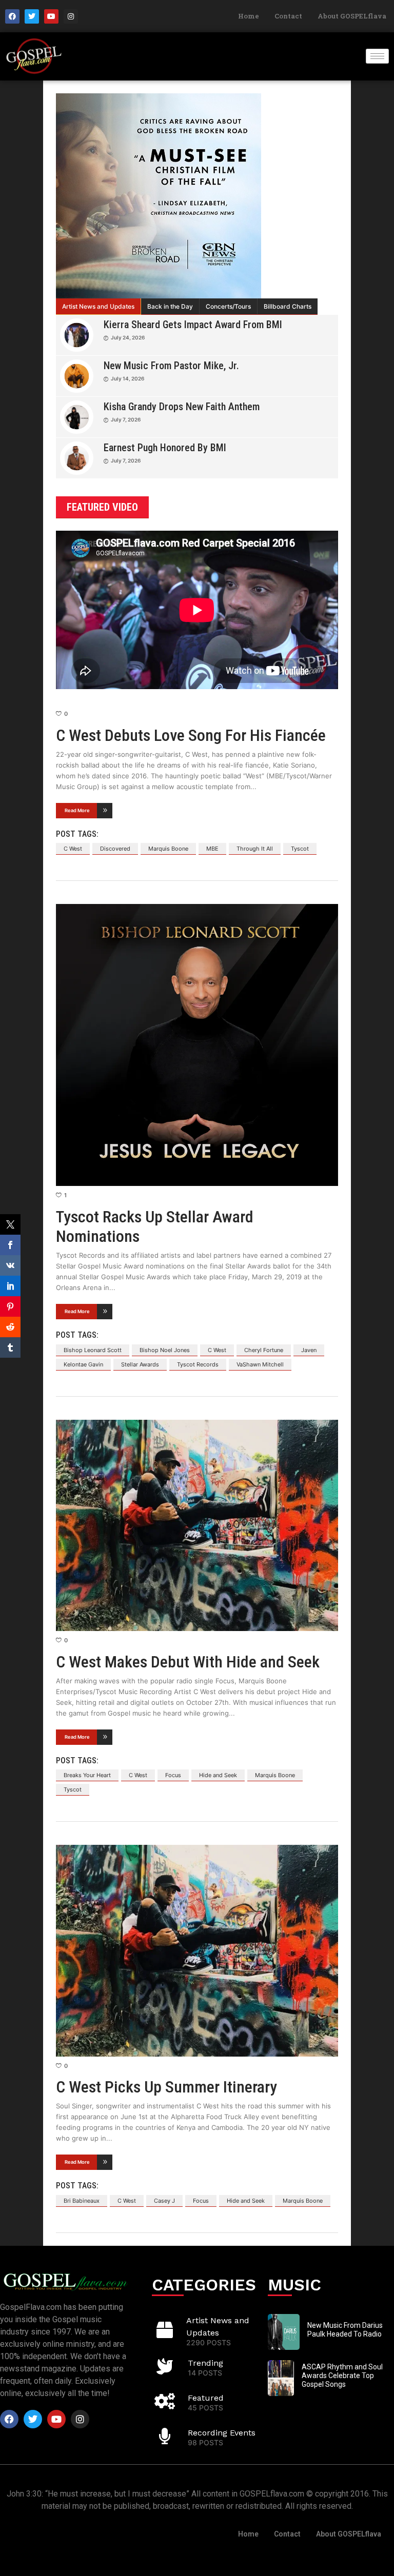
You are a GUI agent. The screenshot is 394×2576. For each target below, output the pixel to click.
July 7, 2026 (126, 419)
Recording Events (222, 2433)
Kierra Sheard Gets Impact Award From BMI (193, 325)
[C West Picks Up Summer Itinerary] (197, 1951)
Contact (288, 16)
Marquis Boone (168, 849)
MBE (212, 849)
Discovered (115, 849)
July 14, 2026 (127, 378)
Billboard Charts (288, 306)
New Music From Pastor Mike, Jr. (171, 366)
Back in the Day (170, 306)
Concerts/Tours (228, 306)
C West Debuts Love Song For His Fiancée (191, 735)
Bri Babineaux (82, 2201)
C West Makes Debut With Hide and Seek (188, 1662)
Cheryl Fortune (264, 1350)
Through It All (255, 849)
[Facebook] (12, 16)
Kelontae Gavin (83, 1364)
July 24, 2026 (128, 337)
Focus (173, 1775)
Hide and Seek (218, 1775)
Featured (206, 2398)
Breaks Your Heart (87, 1775)
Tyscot (300, 849)
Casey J (164, 2201)
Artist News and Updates (98, 306)
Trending (205, 2363)
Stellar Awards (140, 1364)
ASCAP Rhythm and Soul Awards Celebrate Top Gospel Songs (342, 2376)
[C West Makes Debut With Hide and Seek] (197, 1526)
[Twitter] (32, 16)
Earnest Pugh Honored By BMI (165, 448)
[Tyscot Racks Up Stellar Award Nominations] (197, 1045)
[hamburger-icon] (377, 56)
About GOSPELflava (352, 16)
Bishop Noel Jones (165, 1350)
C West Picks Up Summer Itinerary (166, 2087)
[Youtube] (51, 16)
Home (249, 16)
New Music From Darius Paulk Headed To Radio (345, 2330)
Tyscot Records (198, 1364)
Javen (309, 1350)
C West (73, 849)
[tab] (98, 307)
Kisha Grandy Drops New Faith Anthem (182, 407)
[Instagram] (71, 16)
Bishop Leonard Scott (93, 1350)
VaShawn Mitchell (260, 1364)
